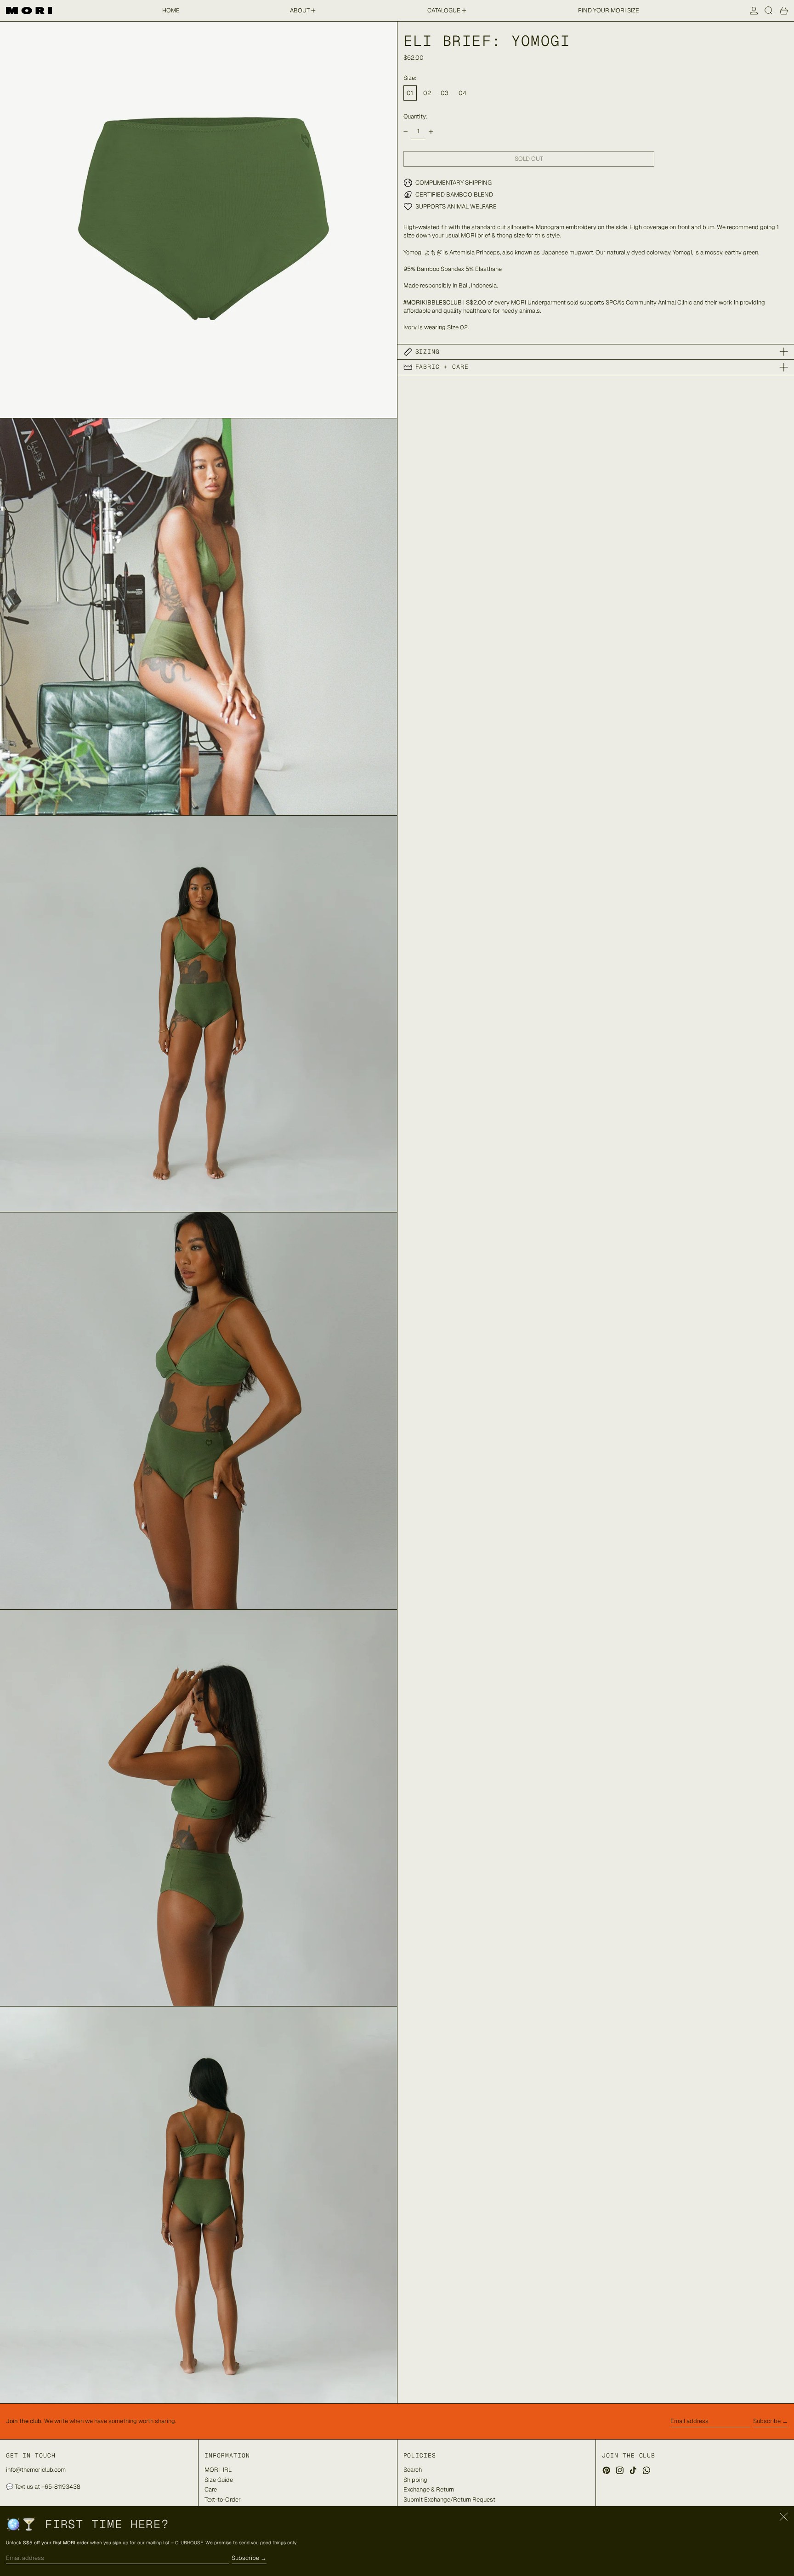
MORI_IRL (218, 2470)
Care (211, 2489)
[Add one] (431, 132)
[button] (769, 11)
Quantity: (416, 116)
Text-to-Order (223, 2500)
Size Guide (219, 2480)
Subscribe (767, 2421)
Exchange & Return (429, 2489)
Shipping (415, 2480)
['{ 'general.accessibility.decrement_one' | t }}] (406, 132)
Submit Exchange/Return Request (449, 2500)
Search (413, 2470)
